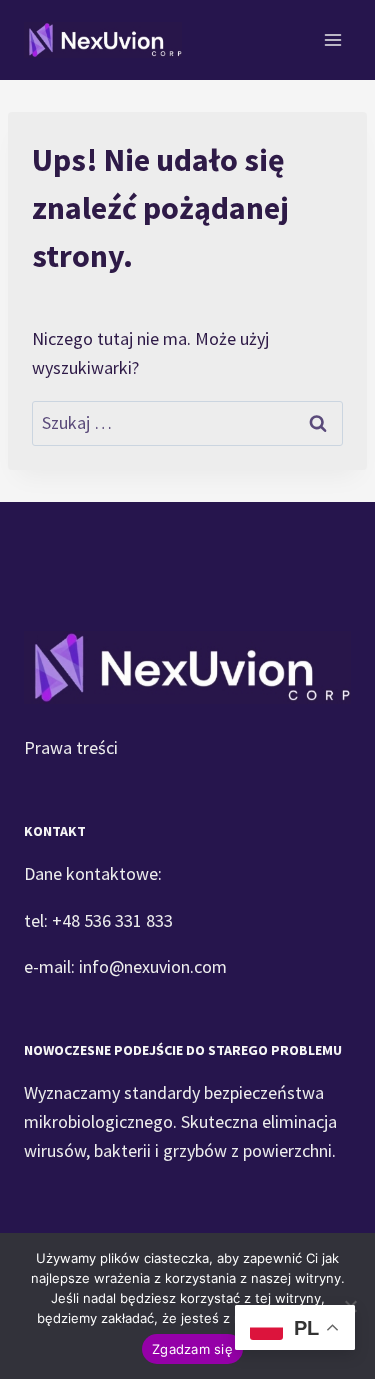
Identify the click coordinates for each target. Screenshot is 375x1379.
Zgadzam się (192, 1349)
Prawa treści (71, 747)
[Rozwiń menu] (332, 39)
